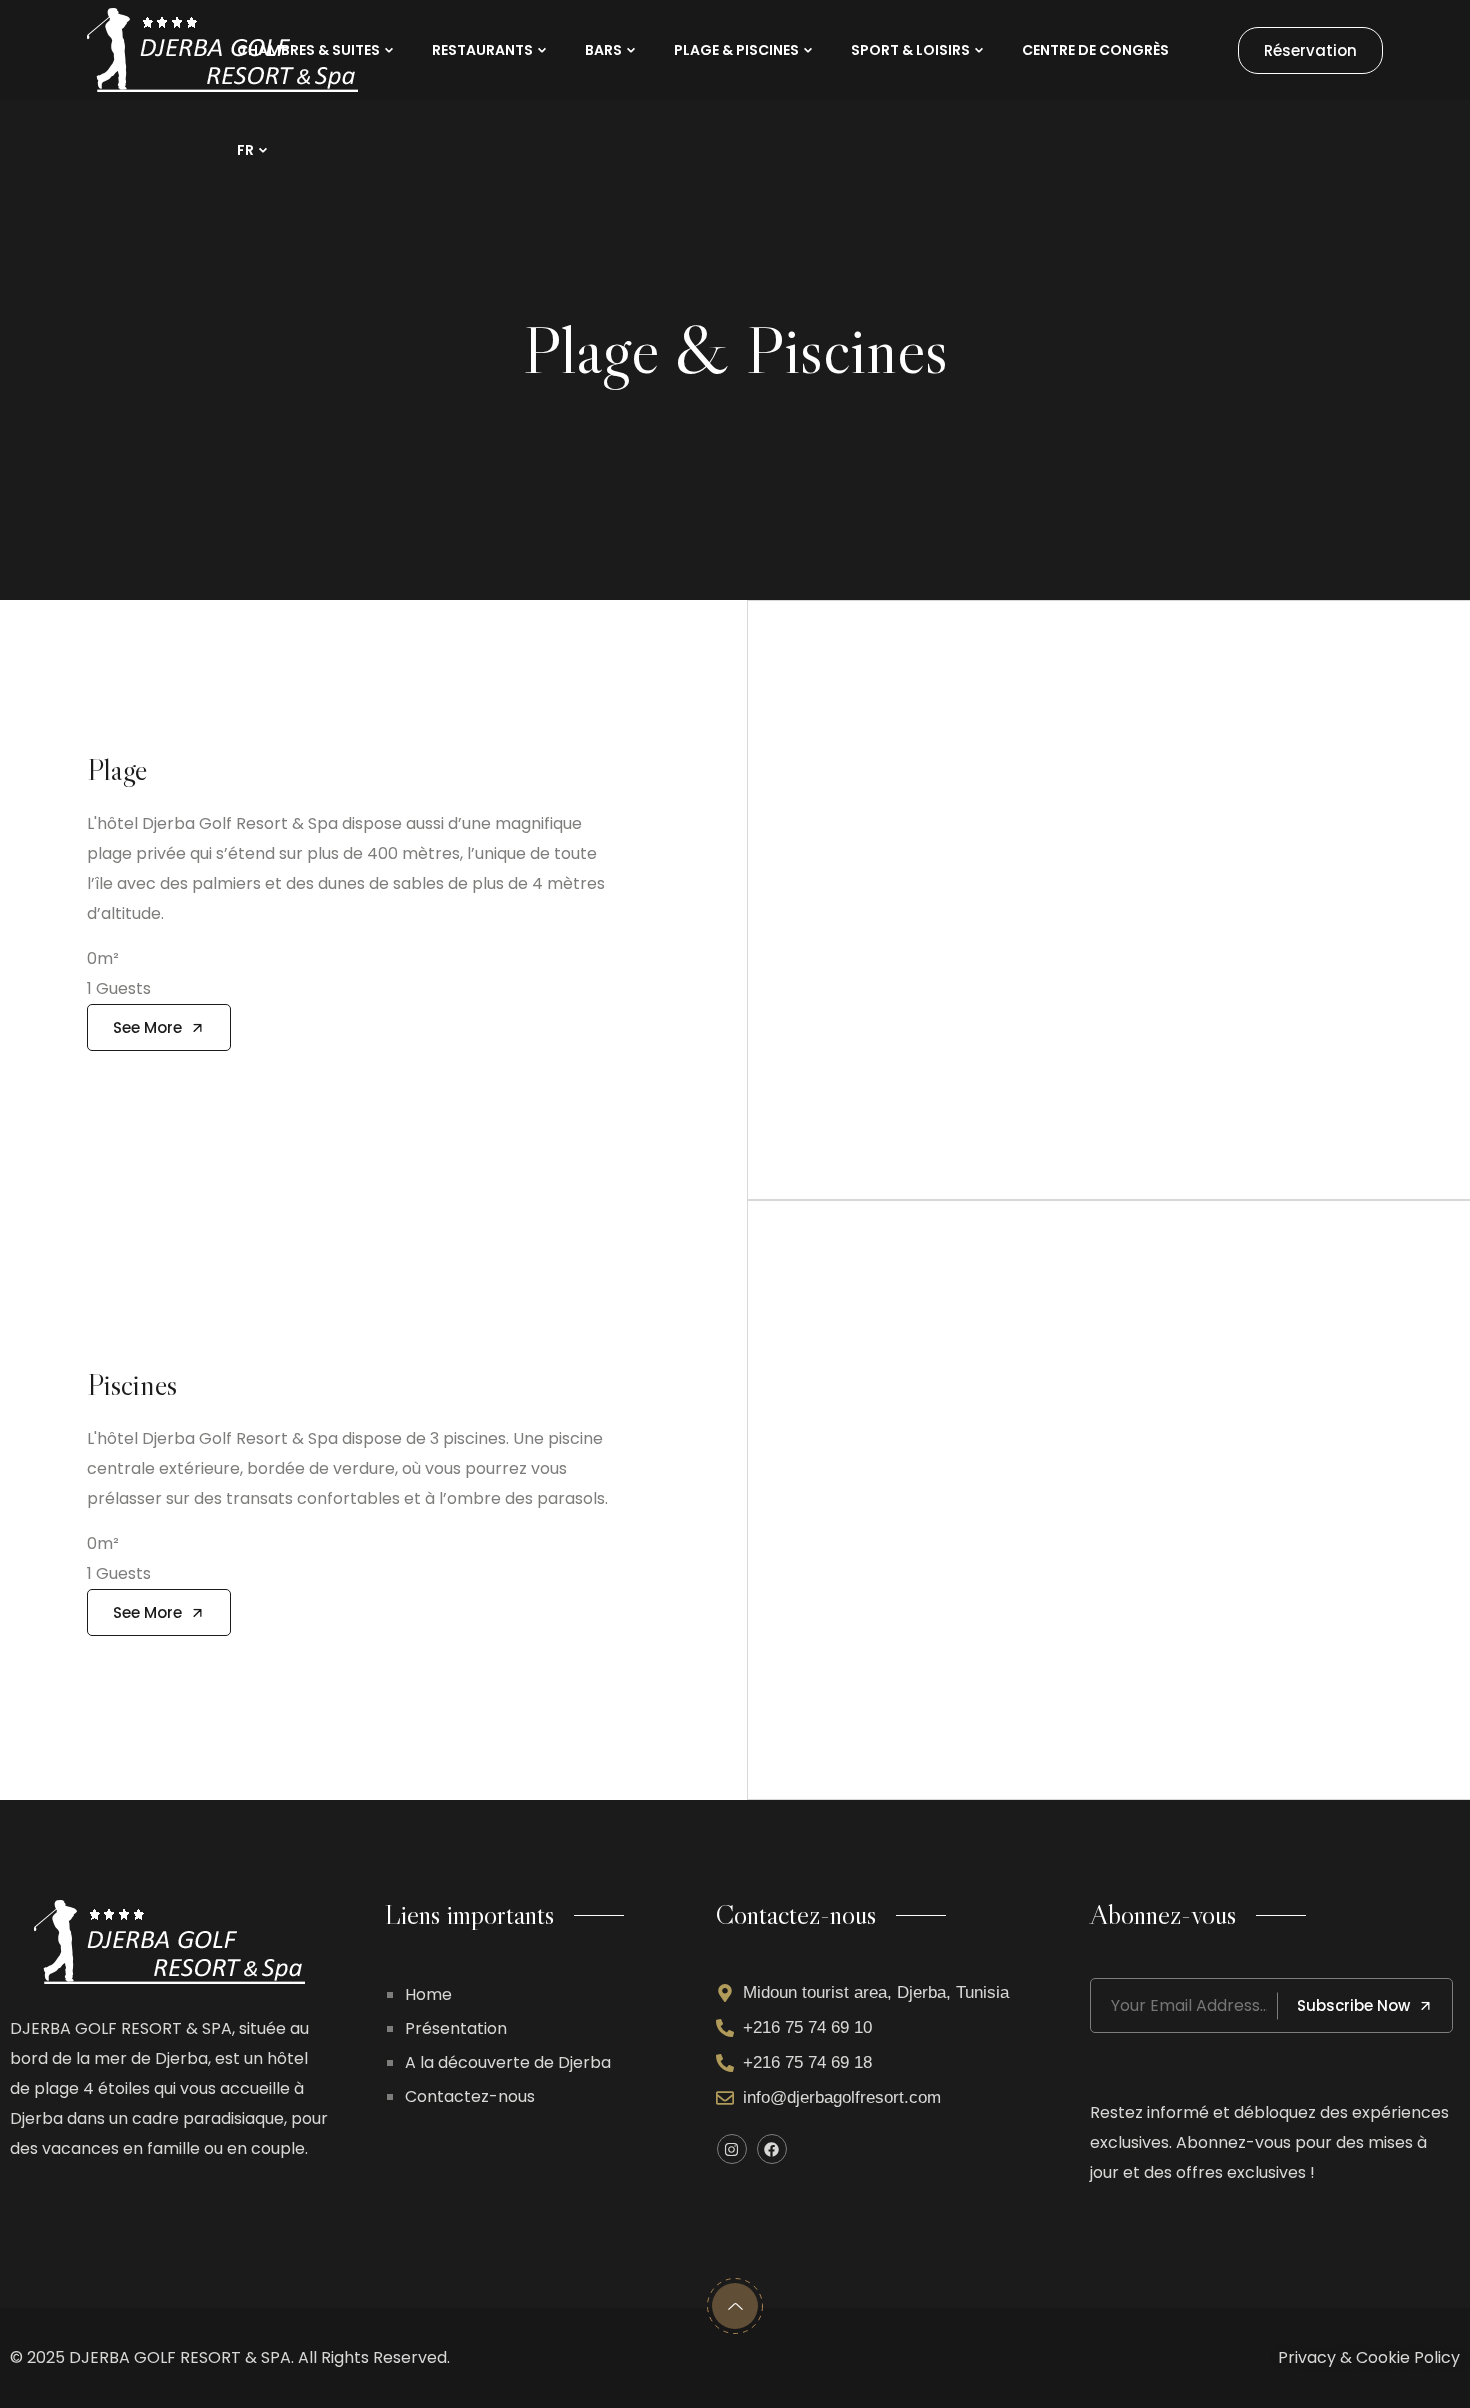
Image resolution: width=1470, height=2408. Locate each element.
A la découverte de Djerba (508, 2062)
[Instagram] (732, 2149)
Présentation (456, 2028)
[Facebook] (772, 2149)
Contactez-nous (470, 2096)
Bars (603, 50)
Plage (117, 769)
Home (428, 1994)
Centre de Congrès (1095, 50)
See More (147, 1027)
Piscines (132, 1384)
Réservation (1310, 50)
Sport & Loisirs (910, 50)
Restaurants (482, 50)
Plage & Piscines (736, 50)
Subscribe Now (1353, 2005)
